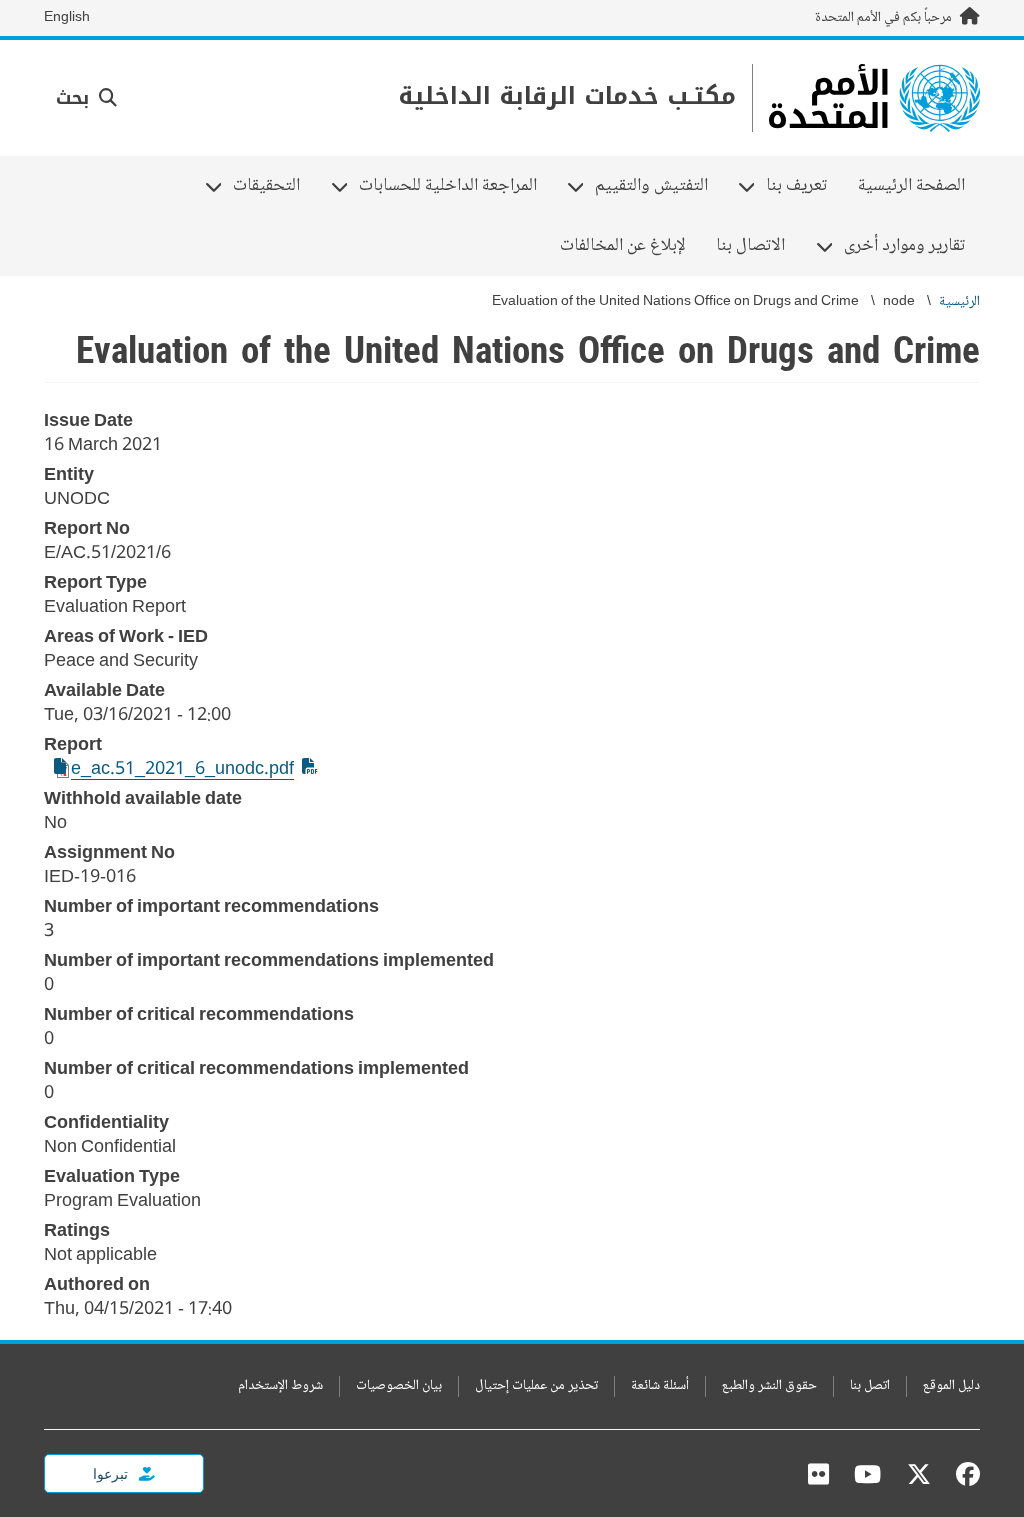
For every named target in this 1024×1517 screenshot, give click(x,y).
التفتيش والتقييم (659, 186)
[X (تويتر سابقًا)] (919, 1474)
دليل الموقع (951, 1386)
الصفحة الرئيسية (911, 186)
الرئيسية (959, 302)
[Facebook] (963, 1474)
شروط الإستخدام (280, 1386)
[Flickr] (818, 1474)
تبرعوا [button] (112, 1473)
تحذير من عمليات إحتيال (536, 1386)
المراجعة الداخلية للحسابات (455, 186)
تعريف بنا (804, 186)
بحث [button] (75, 98)
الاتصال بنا (750, 246)
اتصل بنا (870, 1386)
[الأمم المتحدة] (874, 98)
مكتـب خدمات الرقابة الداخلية (567, 96)
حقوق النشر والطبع (769, 1386)
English (67, 18)
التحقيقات (274, 186)
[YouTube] (867, 1474)
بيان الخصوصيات (399, 1386)
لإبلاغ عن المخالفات (623, 246)
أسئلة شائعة (660, 1386)
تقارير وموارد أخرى (912, 246)
